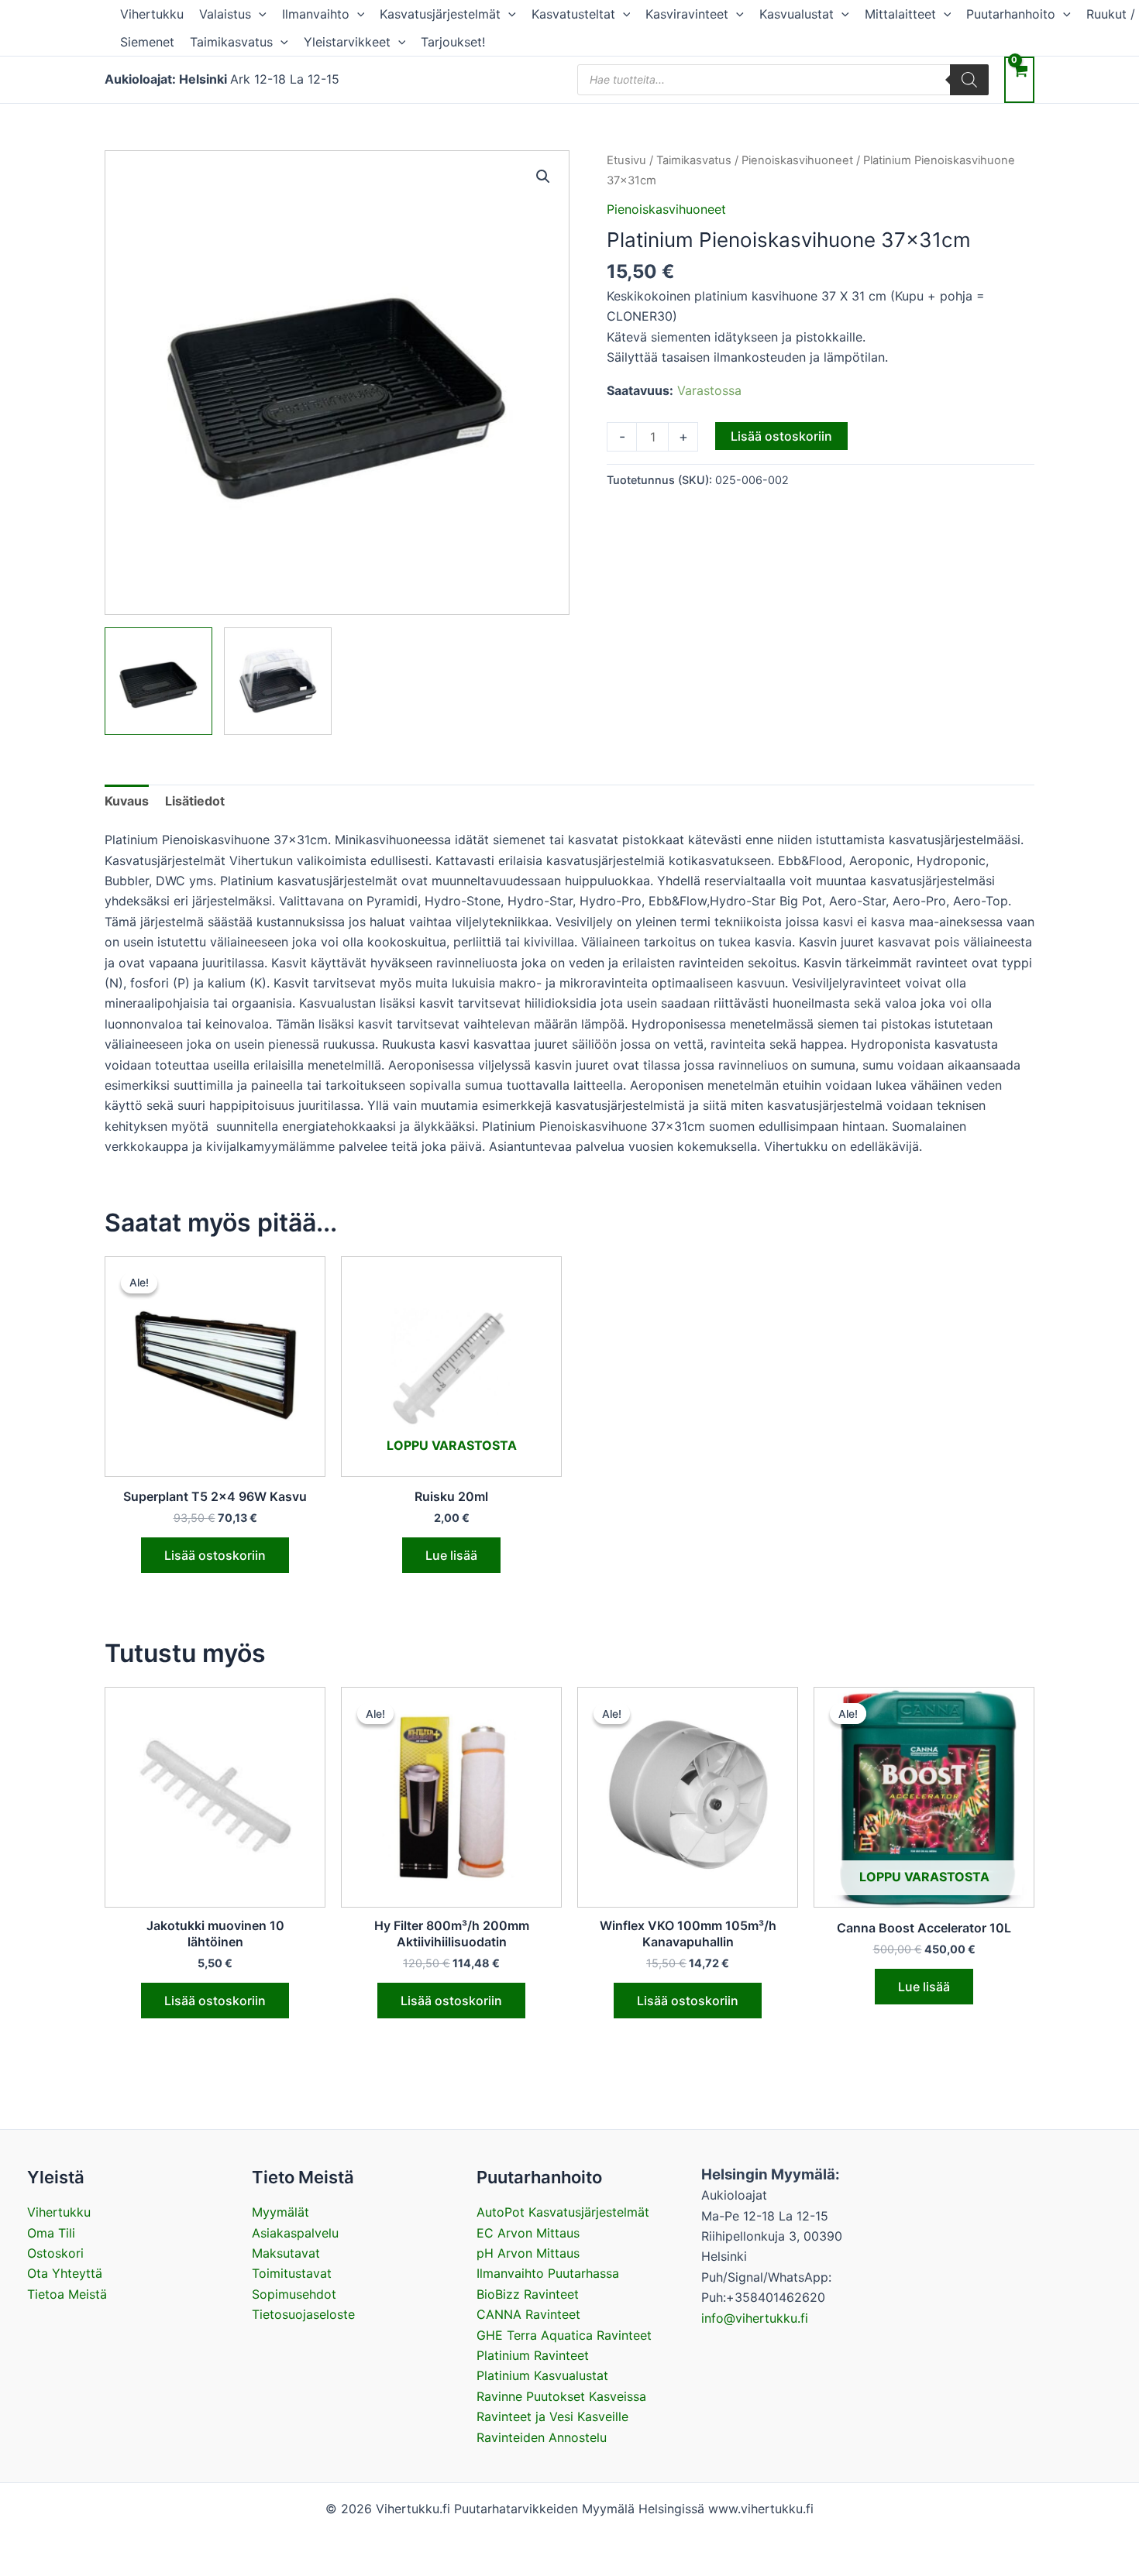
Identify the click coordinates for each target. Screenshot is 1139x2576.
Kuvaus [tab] (127, 801)
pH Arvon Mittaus (528, 2253)
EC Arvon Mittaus (528, 2233)
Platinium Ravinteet (533, 2355)
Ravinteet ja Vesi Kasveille (552, 2416)
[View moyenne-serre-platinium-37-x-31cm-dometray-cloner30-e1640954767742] (278, 681)
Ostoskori (55, 2253)
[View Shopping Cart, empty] (1019, 79)
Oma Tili (51, 2233)
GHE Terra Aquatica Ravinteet (564, 2335)
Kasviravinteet (687, 14)
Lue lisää (451, 1555)
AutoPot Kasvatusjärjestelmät (563, 2212)
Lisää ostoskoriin (781, 436)
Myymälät (280, 2212)
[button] (259, 14)
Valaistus (225, 14)
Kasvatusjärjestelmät (440, 14)
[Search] (969, 80)
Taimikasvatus (231, 42)
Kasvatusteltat (573, 14)
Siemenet (147, 42)
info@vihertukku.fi (755, 2318)
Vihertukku (152, 14)
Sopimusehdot (294, 2294)
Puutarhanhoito (1011, 14)
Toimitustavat (292, 2273)
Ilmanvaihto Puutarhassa (548, 2273)
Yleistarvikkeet (347, 42)
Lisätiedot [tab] (195, 801)
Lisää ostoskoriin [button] (215, 1555)
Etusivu (626, 160)
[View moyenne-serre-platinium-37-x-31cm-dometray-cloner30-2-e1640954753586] (158, 681)
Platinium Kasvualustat (542, 2375)
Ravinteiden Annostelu (542, 2437)
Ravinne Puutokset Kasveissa (561, 2396)
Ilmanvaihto (316, 14)
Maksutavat (286, 2253)
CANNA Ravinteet (528, 2314)
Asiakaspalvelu (295, 2233)
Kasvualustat (797, 14)
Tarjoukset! (453, 42)
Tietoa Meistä (67, 2294)
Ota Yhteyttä (65, 2273)
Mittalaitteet (900, 14)
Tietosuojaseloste (303, 2314)
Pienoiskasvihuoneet (797, 160)
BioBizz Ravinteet (528, 2294)
